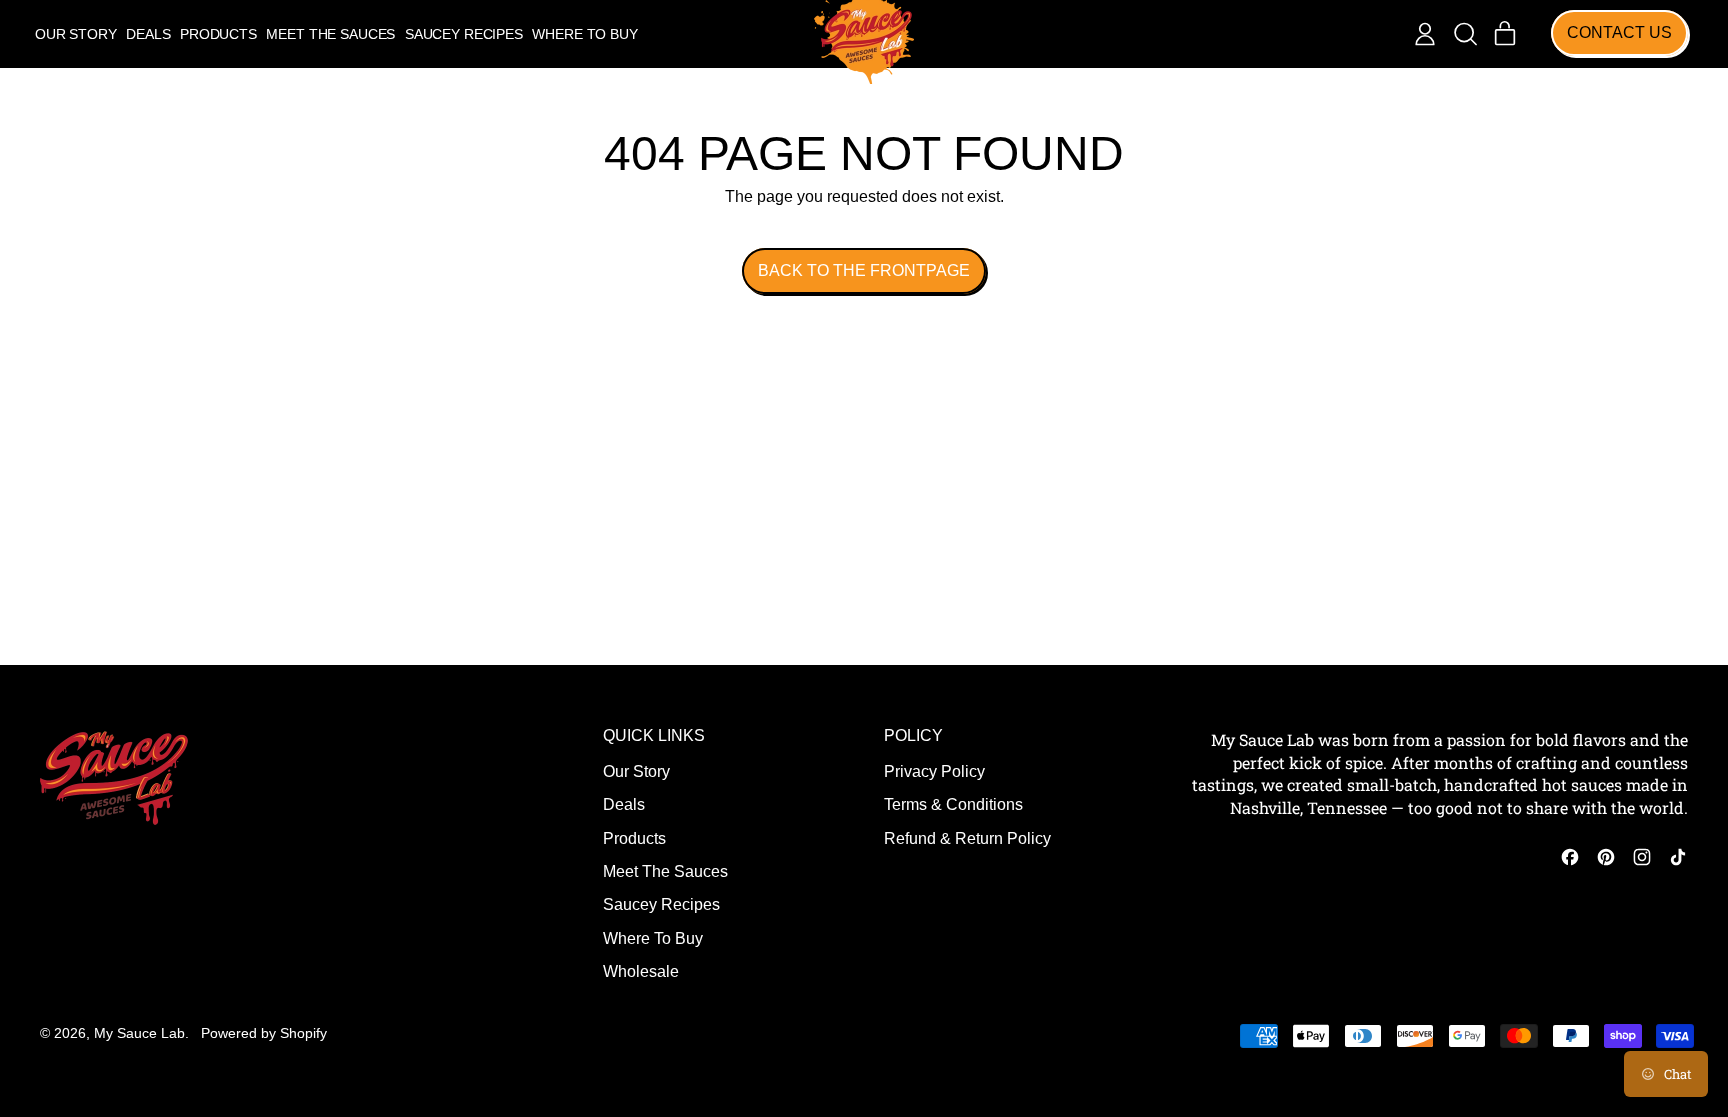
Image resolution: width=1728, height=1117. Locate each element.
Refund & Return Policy (967, 838)
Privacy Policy (934, 771)
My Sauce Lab (139, 1033)
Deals (148, 34)
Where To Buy (584, 34)
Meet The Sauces (330, 34)
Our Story (76, 34)
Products (218, 34)
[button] (1465, 34)
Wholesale (641, 971)
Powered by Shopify (264, 1033)
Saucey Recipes (464, 34)
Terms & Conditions (953, 804)
